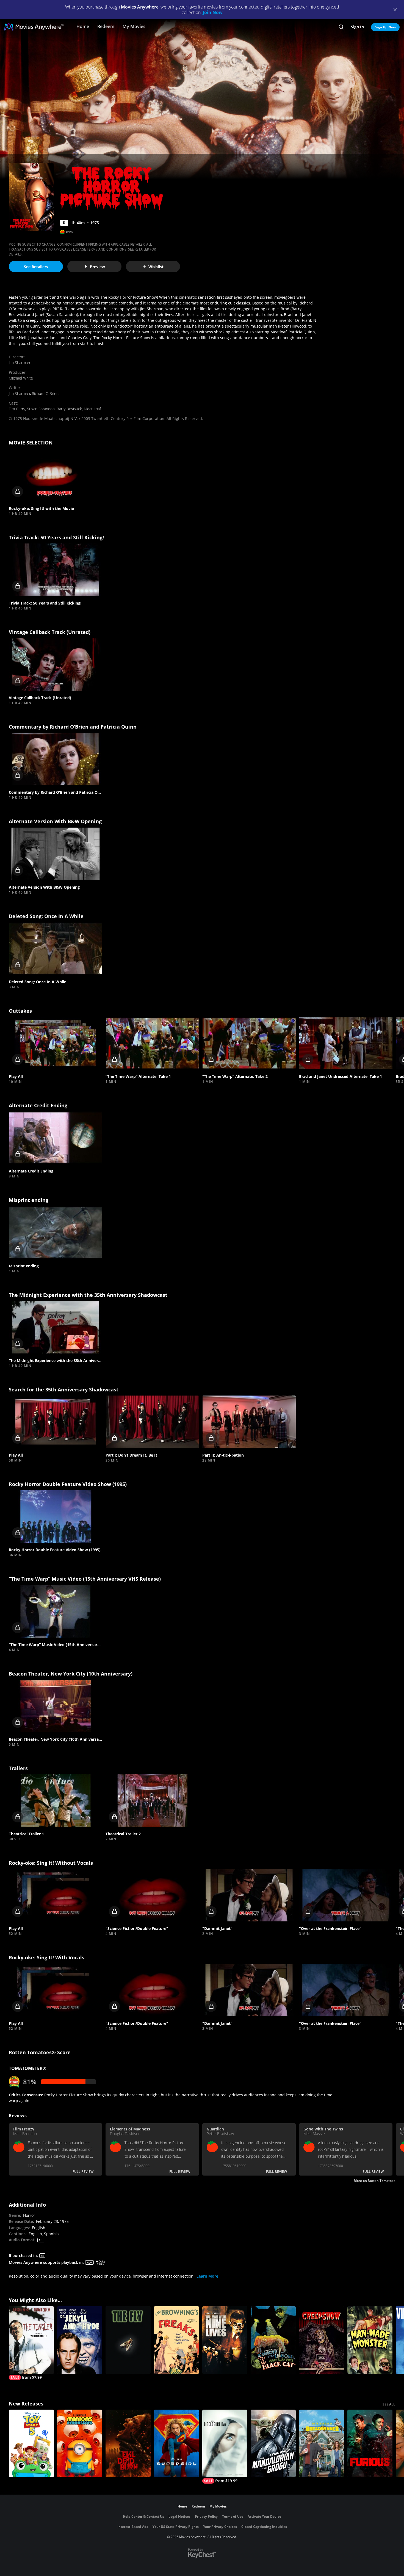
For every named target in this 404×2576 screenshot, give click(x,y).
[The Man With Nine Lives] (225, 2340)
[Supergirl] (176, 2443)
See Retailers (36, 267)
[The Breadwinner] (322, 2443)
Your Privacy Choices (220, 2527)
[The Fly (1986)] (128, 2340)
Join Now (213, 12)
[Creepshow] (322, 2340)
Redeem (106, 26)
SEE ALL (389, 2404)
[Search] (341, 27)
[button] (56, 475)
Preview (97, 267)
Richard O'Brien (45, 393)
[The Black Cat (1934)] (273, 2340)
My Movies (134, 26)
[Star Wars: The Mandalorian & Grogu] (273, 2443)
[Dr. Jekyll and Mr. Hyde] (80, 2340)
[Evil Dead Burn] (128, 2443)
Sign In (357, 27)
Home (83, 26)
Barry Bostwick (69, 409)
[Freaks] (176, 2340)
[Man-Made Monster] (370, 2340)
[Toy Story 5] (31, 2443)
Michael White (21, 378)
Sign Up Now (385, 27)
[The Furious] (370, 2443)
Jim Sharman (19, 363)
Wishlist (156, 267)
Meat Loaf (92, 409)
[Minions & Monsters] (80, 2443)
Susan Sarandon (41, 409)
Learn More (207, 2276)
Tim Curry (17, 409)
